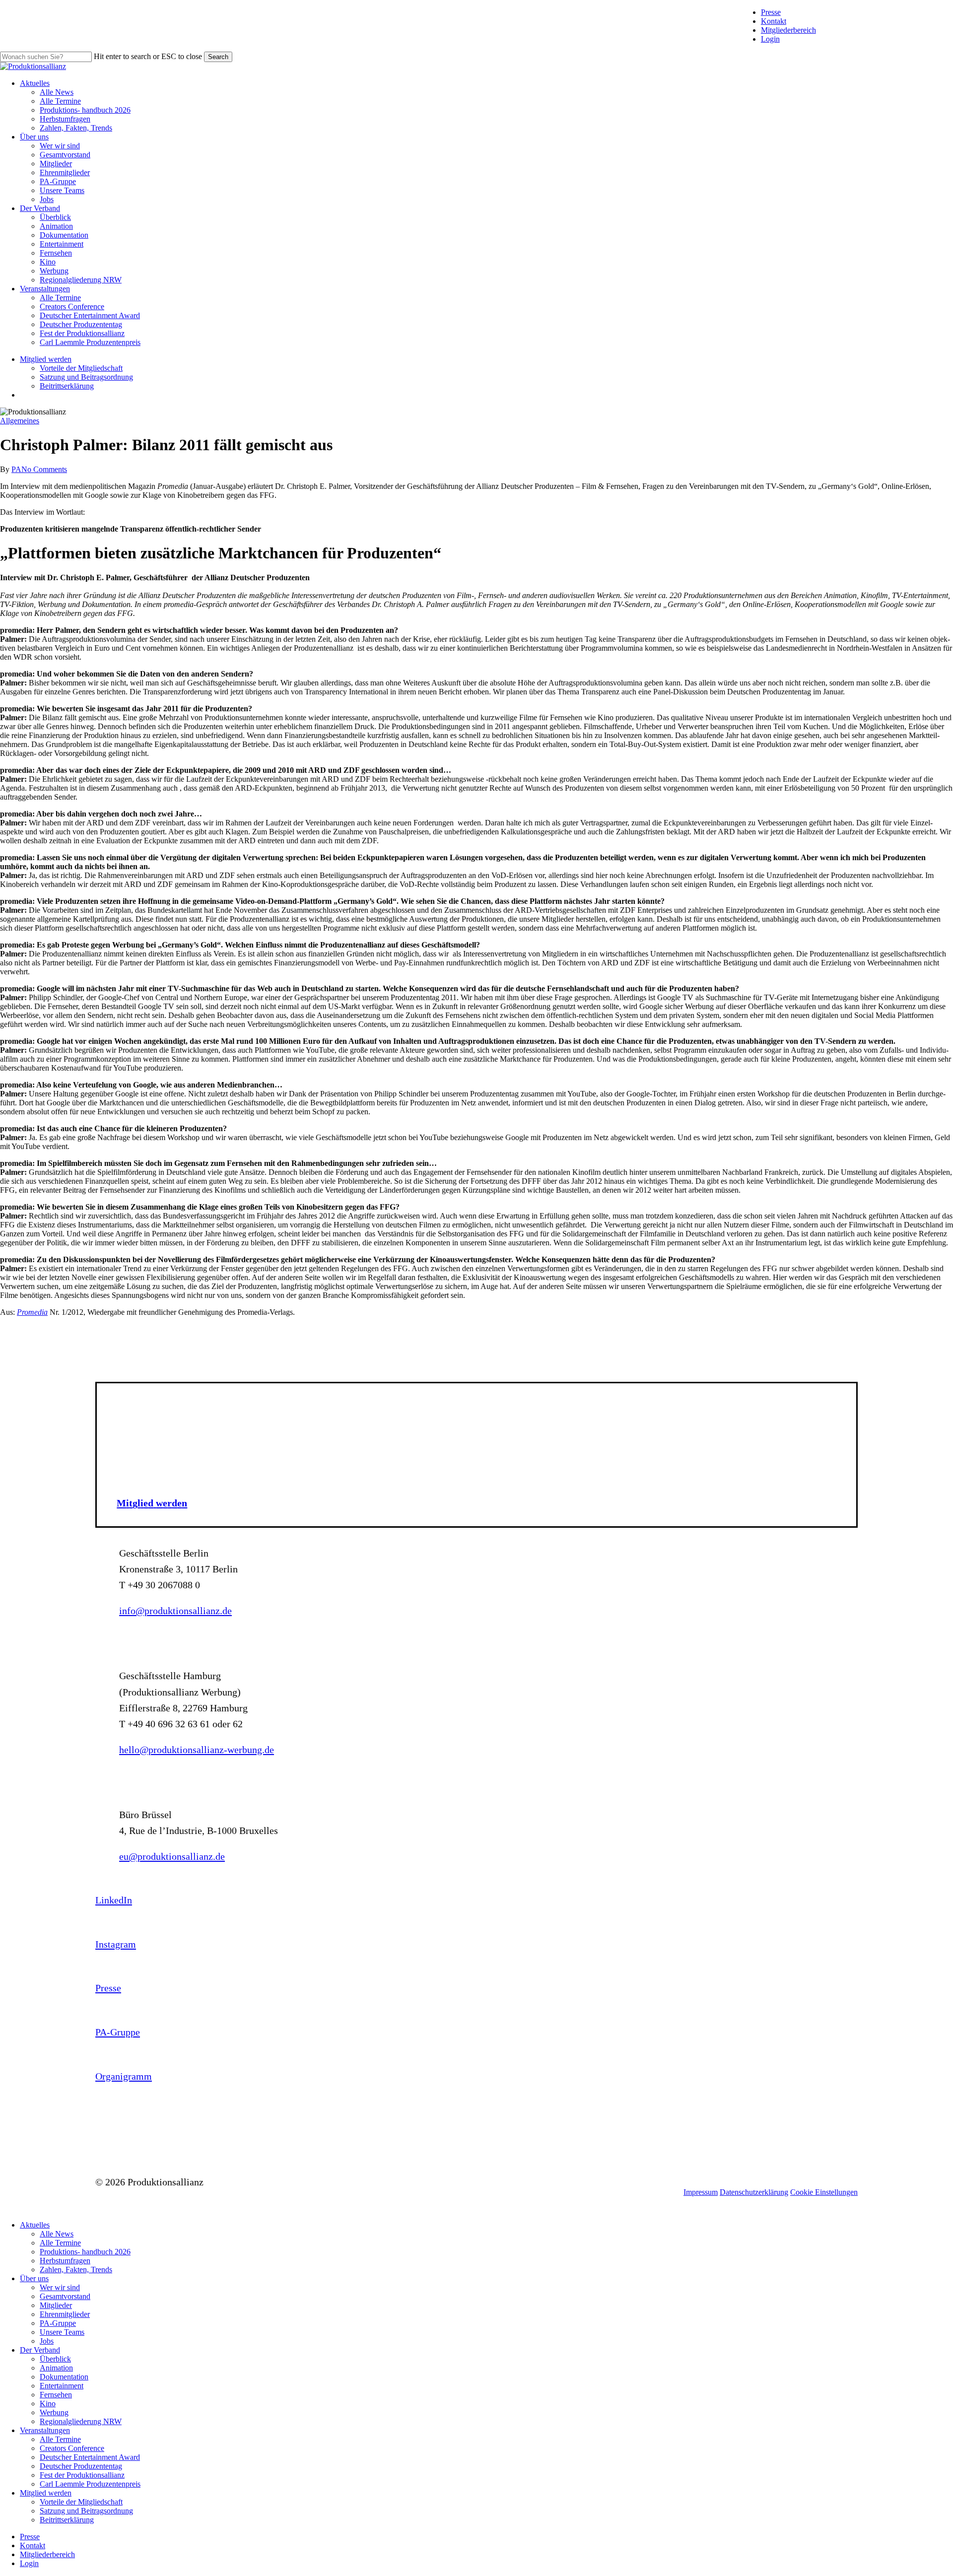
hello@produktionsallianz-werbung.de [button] (197, 1750)
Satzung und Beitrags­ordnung (86, 2511)
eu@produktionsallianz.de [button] (172, 1856)
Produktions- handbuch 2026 (85, 2252)
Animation (56, 2368)
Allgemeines (20, 421)
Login (770, 39)
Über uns (34, 2278)
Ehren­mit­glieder (65, 2314)
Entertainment (62, 2386)
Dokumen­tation (64, 2377)
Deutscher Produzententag (81, 2466)
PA (16, 469)
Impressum (701, 2192)
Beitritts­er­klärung (67, 2520)
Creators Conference (72, 2448)
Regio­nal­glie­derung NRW (81, 2421)
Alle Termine (60, 2243)
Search (218, 57)
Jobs (47, 2341)
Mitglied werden (46, 2493)
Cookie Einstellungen (824, 2192)
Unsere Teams (62, 2332)
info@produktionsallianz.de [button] (175, 1611)
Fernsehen (56, 2395)
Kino (48, 2404)
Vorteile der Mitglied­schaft (81, 2502)
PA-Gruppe (58, 2323)
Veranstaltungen (45, 2430)
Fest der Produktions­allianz (82, 2475)
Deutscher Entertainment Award (90, 2457)
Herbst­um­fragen (65, 2261)
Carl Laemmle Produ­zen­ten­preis (90, 2484)
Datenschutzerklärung (754, 2192)
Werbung (54, 2412)
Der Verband (40, 2350)
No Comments (44, 469)
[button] (152, 1503)
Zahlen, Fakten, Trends (76, 2270)
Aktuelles (35, 2225)
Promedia (32, 1312)
